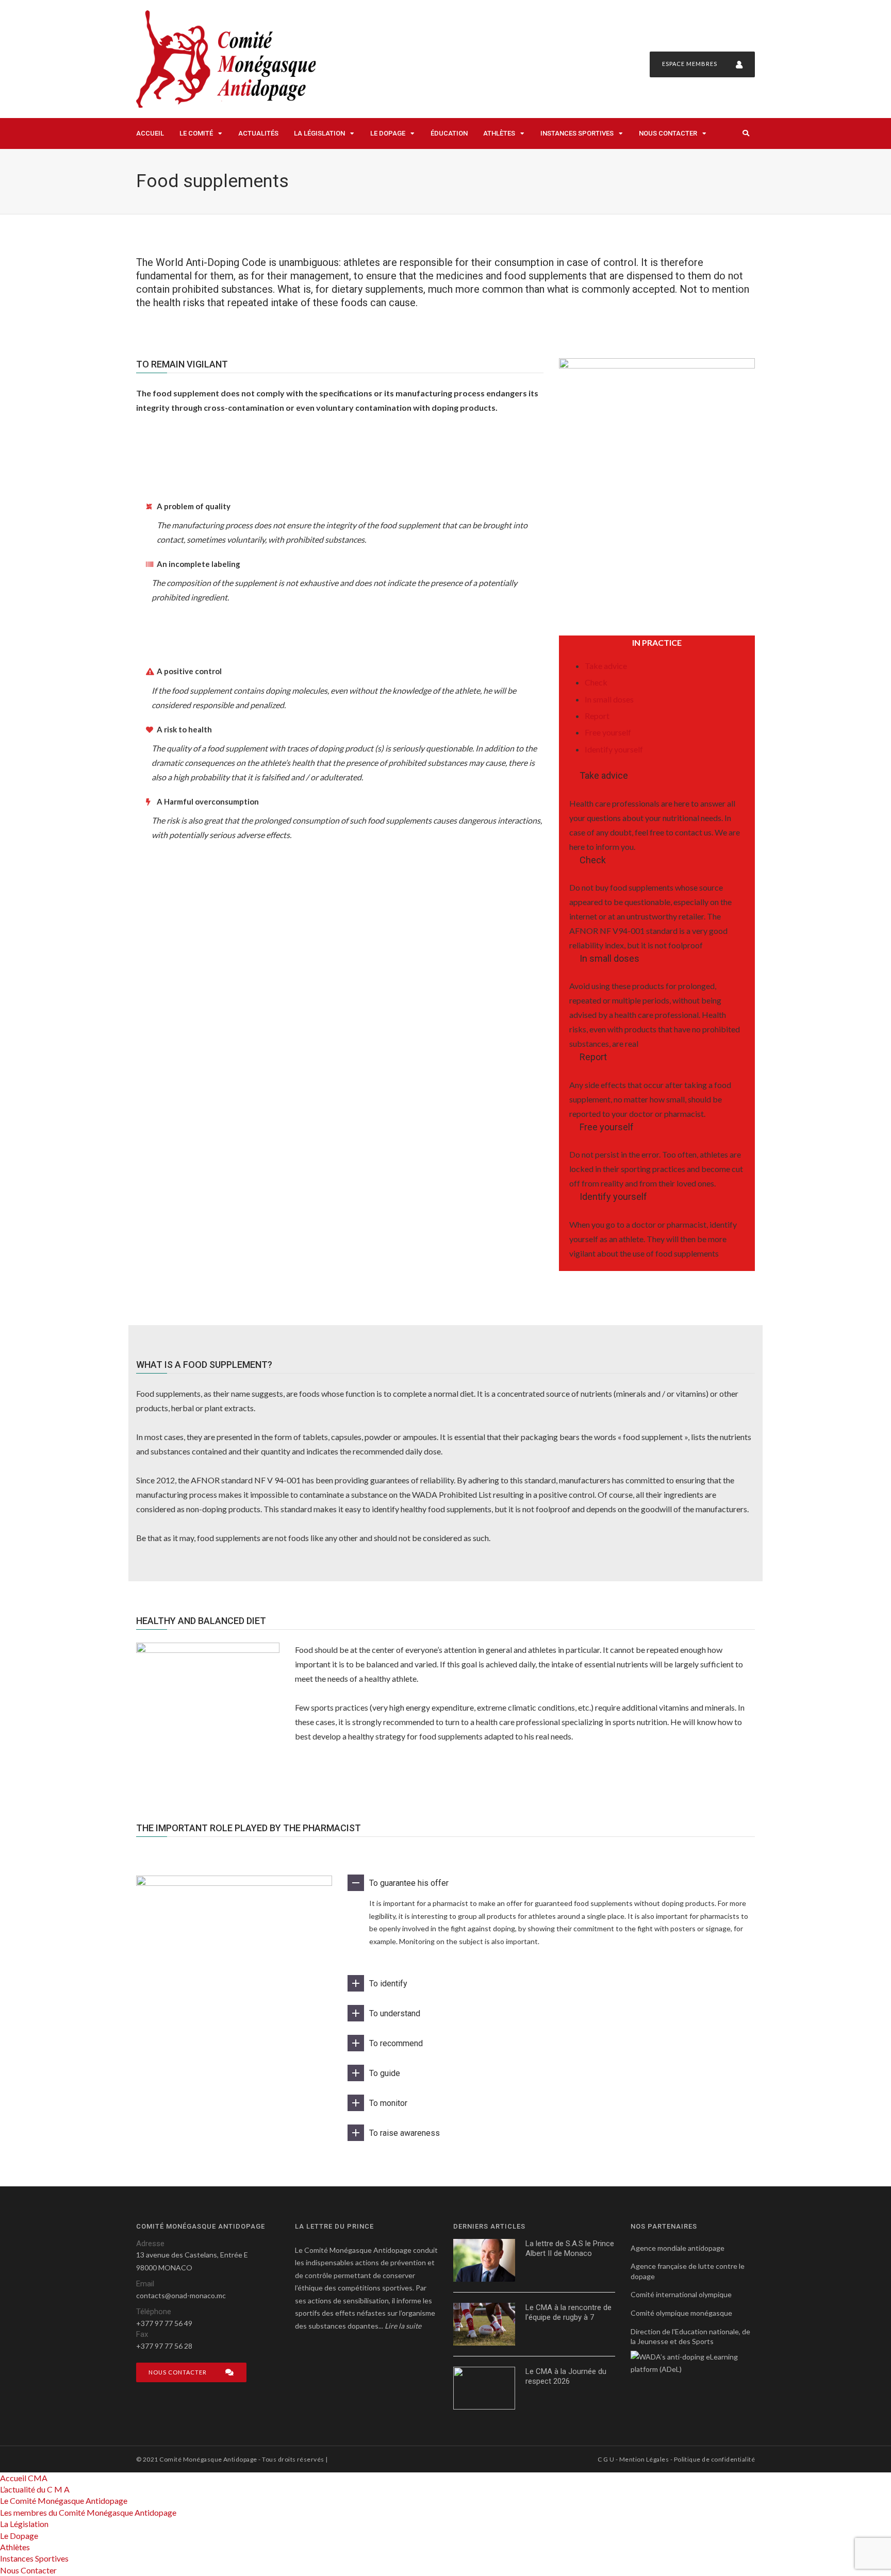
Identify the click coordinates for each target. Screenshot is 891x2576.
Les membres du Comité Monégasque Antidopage (88, 2512)
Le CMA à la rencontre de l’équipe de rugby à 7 (568, 2313)
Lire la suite (403, 2326)
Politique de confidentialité (714, 2459)
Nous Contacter (668, 133)
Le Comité (196, 133)
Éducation (449, 133)
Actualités (258, 133)
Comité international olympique (681, 2294)
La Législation (319, 133)
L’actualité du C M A (35, 2489)
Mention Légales (644, 2459)
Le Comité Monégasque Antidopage (64, 2500)
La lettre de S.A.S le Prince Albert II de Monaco (570, 2249)
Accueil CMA (24, 2478)
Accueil (150, 133)
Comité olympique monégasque (681, 2313)
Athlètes (499, 133)
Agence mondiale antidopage (678, 2248)
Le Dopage (388, 133)
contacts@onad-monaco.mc (181, 2295)
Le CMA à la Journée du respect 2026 (566, 2377)
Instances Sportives (577, 133)
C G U (606, 2459)
